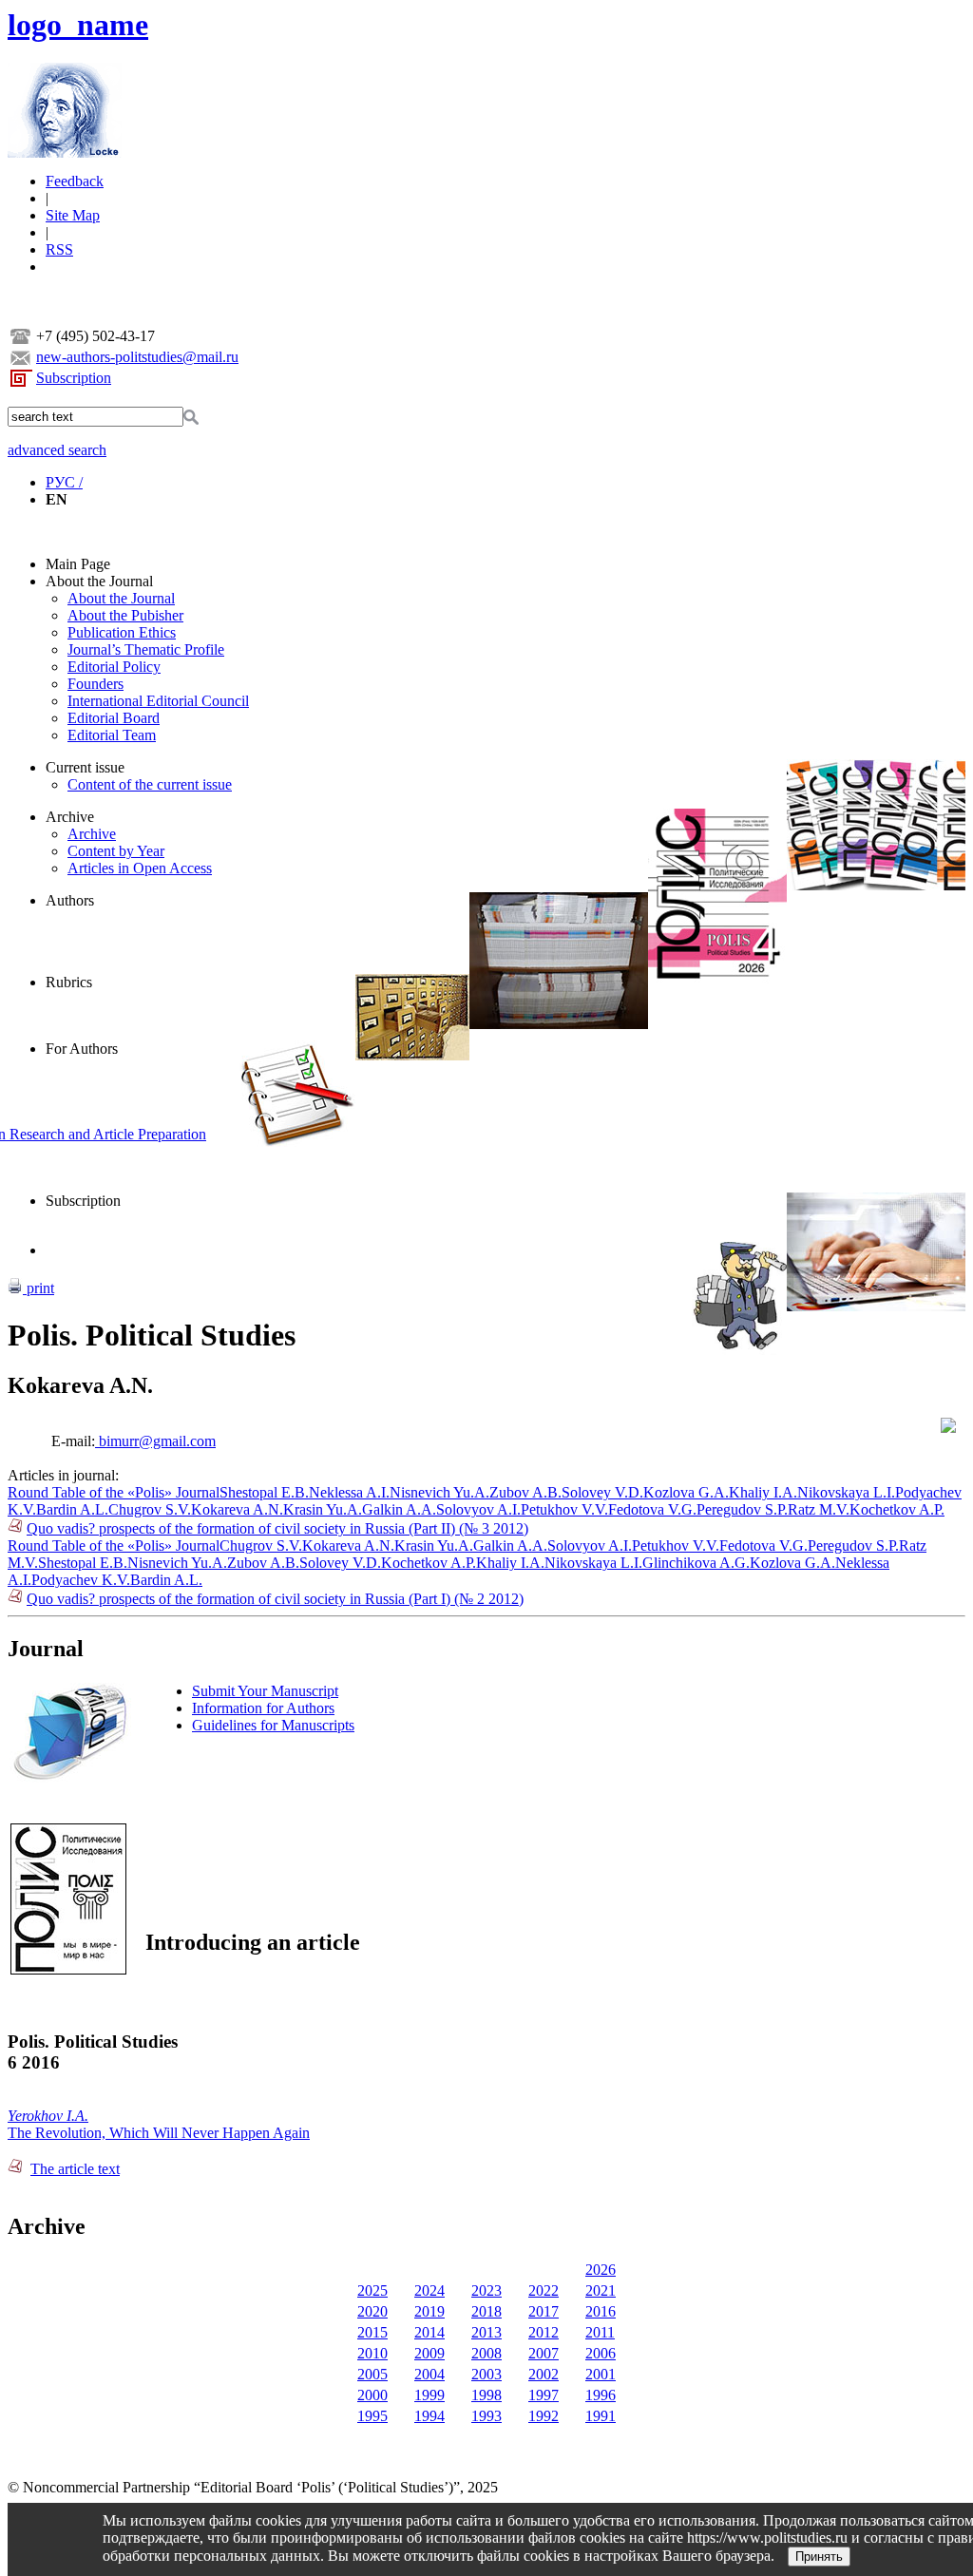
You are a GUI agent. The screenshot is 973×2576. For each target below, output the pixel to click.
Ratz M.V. (819, 1509)
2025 (372, 2290)
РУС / (64, 482)
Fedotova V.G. (652, 1509)
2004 (429, 2374)
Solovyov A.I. (478, 1509)
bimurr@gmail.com (155, 1441)
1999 (429, 2395)
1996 (601, 2395)
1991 (601, 2416)
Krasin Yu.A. (323, 1509)
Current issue (85, 767)
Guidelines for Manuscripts (273, 1725)
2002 (544, 2374)
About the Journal (99, 581)
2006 (601, 2353)
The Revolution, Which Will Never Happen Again (159, 2133)
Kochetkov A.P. (897, 1509)
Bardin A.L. (72, 1509)
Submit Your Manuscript (265, 1691)
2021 (601, 2290)
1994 (429, 2416)
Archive (70, 817)
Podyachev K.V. (81, 1580)
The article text (75, 2169)
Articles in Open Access (140, 868)
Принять (819, 2557)
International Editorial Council (158, 701)
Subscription (74, 378)
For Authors (82, 1049)
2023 (486, 2290)
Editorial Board (114, 718)
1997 (544, 2395)
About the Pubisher (125, 615)
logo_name (78, 25)
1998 (486, 2395)
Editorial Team (112, 735)
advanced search (57, 450)
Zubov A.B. (525, 1492)
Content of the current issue (150, 784)
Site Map (73, 215)
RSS (59, 249)
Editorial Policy (114, 667)
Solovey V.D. (602, 1492)
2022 (544, 2290)
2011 (600, 2332)
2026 (601, 2270)
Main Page (78, 564)
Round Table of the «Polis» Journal (114, 1492)
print (38, 1288)
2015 (372, 2332)
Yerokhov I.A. (48, 2116)
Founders (95, 684)
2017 (544, 2311)
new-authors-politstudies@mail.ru (137, 357)
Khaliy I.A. (763, 1492)
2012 (544, 2332)
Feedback (75, 181)
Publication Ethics (122, 632)
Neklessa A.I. (349, 1492)
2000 (372, 2395)
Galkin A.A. (399, 1509)
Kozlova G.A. (686, 1492)
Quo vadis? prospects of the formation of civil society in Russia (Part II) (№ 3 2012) (277, 1528)
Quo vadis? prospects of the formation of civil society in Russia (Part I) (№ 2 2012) (275, 1599)
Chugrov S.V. (150, 1509)
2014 (429, 2332)
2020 (372, 2311)
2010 (372, 2353)
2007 (544, 2353)
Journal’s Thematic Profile (146, 649)
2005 (372, 2374)
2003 (486, 2374)
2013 (486, 2332)
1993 (486, 2416)
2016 (601, 2311)
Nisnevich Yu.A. (439, 1492)
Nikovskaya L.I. (846, 1492)
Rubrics (69, 982)
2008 (486, 2353)
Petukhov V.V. (564, 1509)
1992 (544, 2416)
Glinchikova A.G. (696, 1563)
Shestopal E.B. (264, 1492)
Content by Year (116, 851)
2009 (429, 2353)
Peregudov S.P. (742, 1509)
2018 (486, 2311)
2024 (429, 2290)
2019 (429, 2311)
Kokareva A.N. (237, 1509)
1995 (372, 2416)
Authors (70, 900)
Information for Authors (263, 1708)
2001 (601, 2374)
